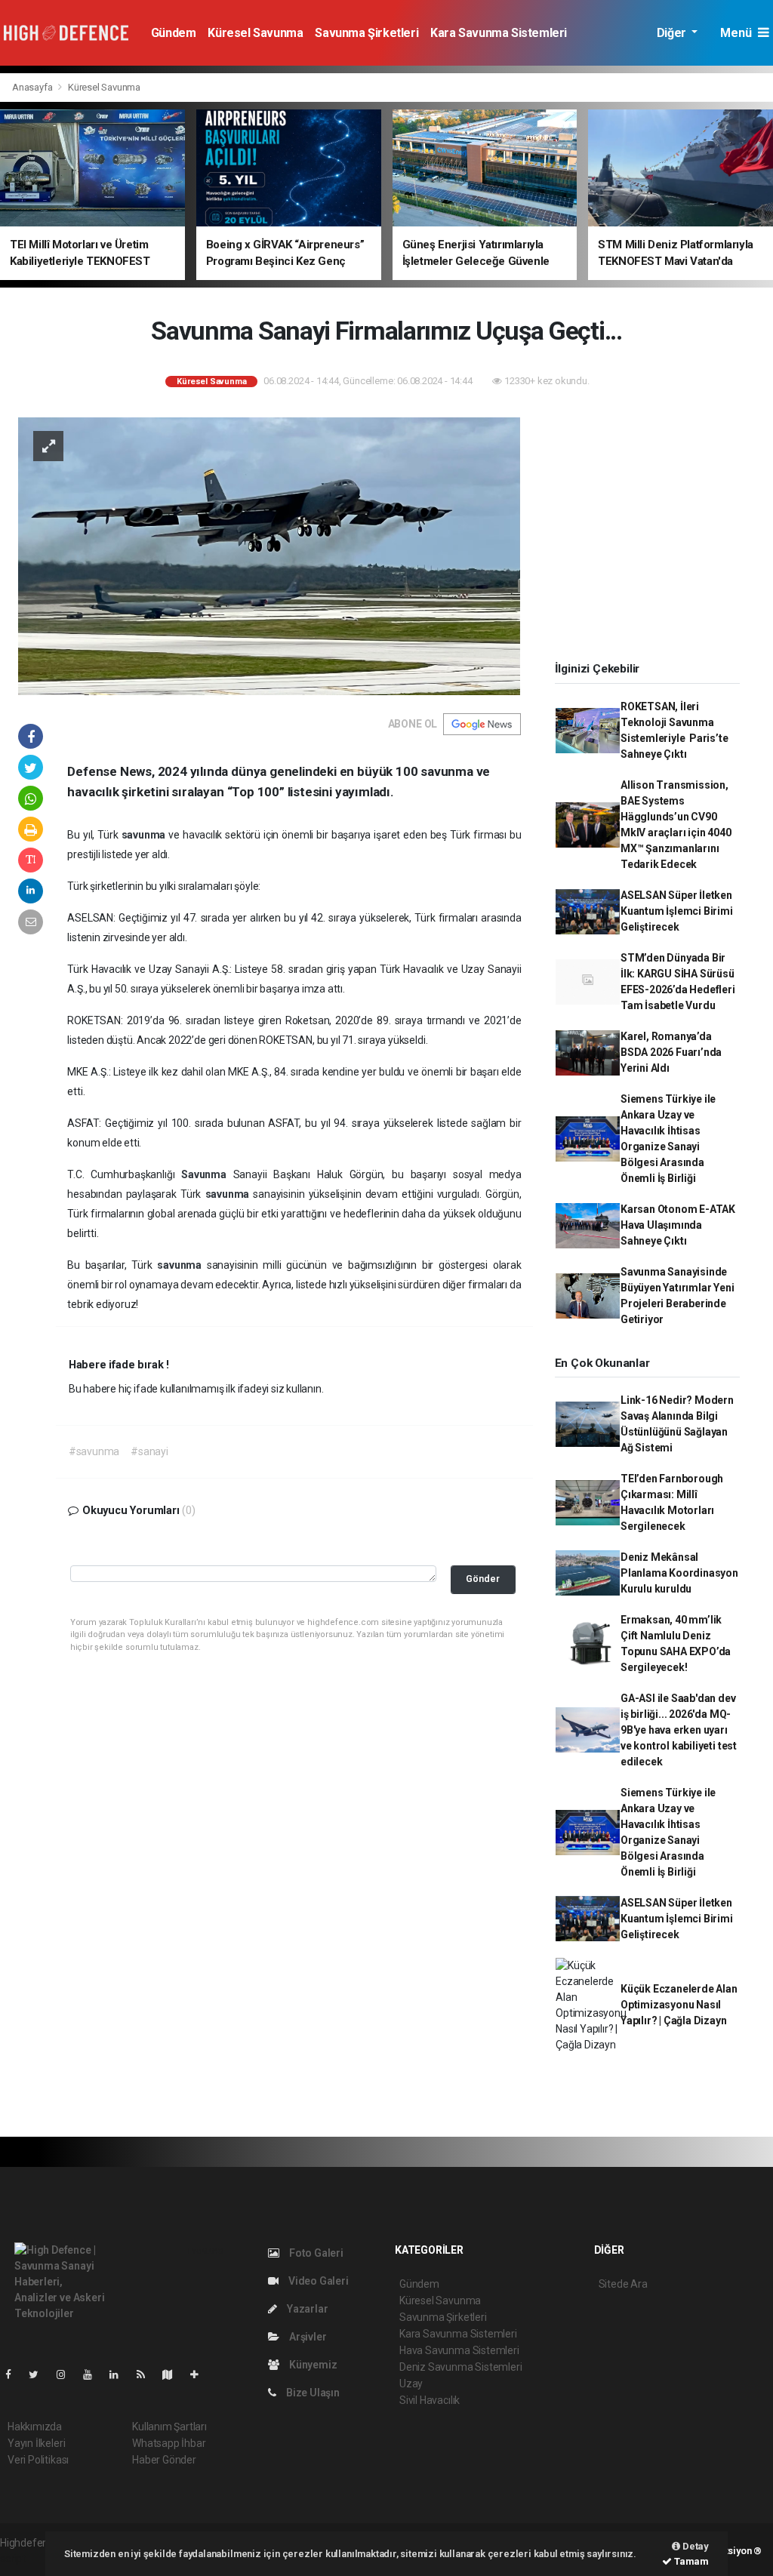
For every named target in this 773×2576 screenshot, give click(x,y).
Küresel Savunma (255, 33)
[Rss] (147, 2374)
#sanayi (149, 1451)
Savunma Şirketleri (366, 33)
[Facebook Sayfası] (14, 2374)
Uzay (411, 2384)
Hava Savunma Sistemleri (459, 2350)
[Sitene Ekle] (200, 2374)
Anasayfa (33, 87)
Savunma (207, 1174)
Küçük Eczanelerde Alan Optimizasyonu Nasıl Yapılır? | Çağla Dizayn (679, 2005)
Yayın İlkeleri (36, 2443)
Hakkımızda (35, 2427)
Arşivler (306, 2337)
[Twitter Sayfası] (40, 2374)
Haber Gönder (164, 2460)
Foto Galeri (315, 2253)
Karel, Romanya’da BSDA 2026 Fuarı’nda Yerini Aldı (671, 1052)
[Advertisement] (653, 529)
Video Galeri (317, 2281)
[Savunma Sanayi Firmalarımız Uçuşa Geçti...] (270, 555)
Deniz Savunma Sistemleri (460, 2367)
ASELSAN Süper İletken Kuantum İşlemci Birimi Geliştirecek (677, 911)
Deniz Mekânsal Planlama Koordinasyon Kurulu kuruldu (679, 1573)
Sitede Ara (623, 2284)
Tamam (690, 2561)
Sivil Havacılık (430, 2400)
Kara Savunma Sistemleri (499, 33)
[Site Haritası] (174, 2374)
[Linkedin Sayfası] (120, 2374)
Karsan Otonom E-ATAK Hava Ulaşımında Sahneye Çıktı (678, 1225)
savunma (145, 835)
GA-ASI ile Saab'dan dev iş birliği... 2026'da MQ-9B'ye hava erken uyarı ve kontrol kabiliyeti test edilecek (679, 1730)
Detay (694, 2546)
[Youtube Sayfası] (94, 2374)
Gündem (174, 33)
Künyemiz (312, 2365)
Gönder (483, 1579)
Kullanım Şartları (169, 2427)
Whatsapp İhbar (169, 2443)
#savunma (94, 1451)
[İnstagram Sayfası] (67, 2374)
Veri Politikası (38, 2460)
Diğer (673, 33)
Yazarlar (306, 2309)
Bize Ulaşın (312, 2393)
